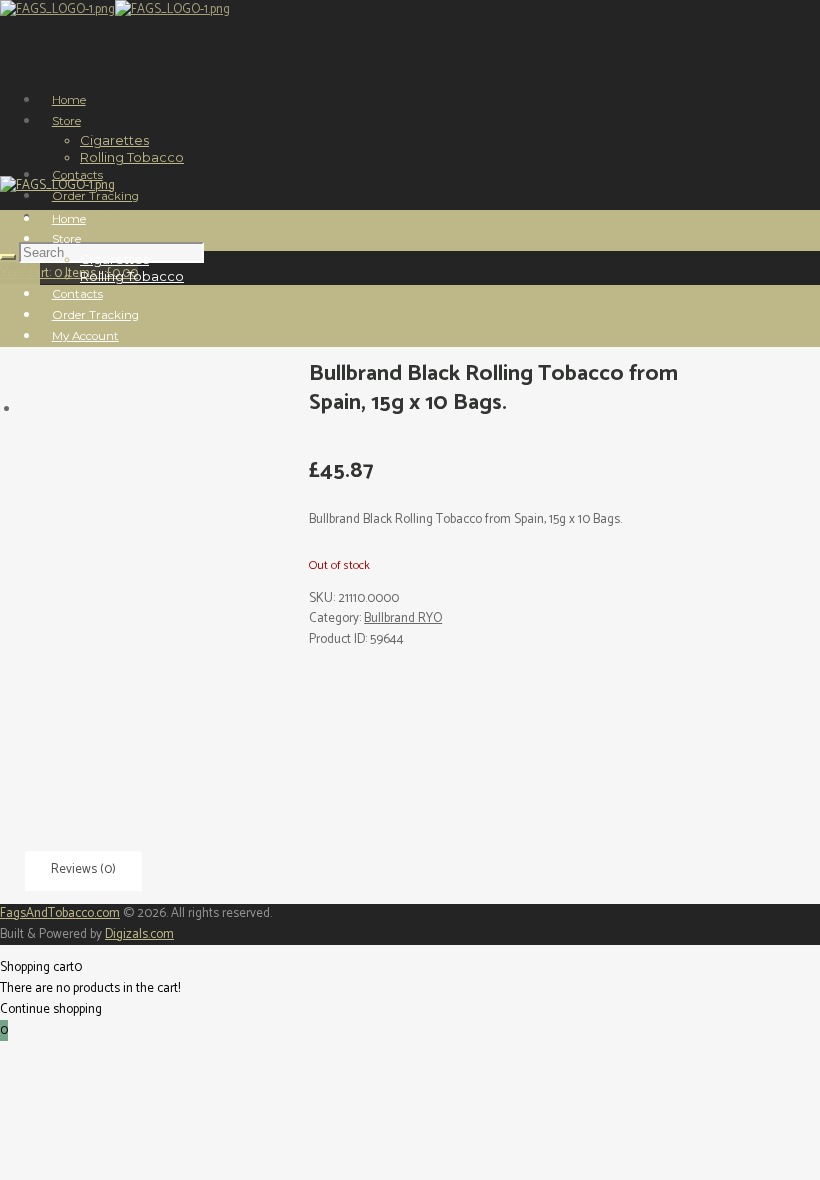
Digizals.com (139, 934)
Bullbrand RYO (403, 618)
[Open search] (8, 257)
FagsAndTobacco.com (60, 913)
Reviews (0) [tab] (83, 869)
